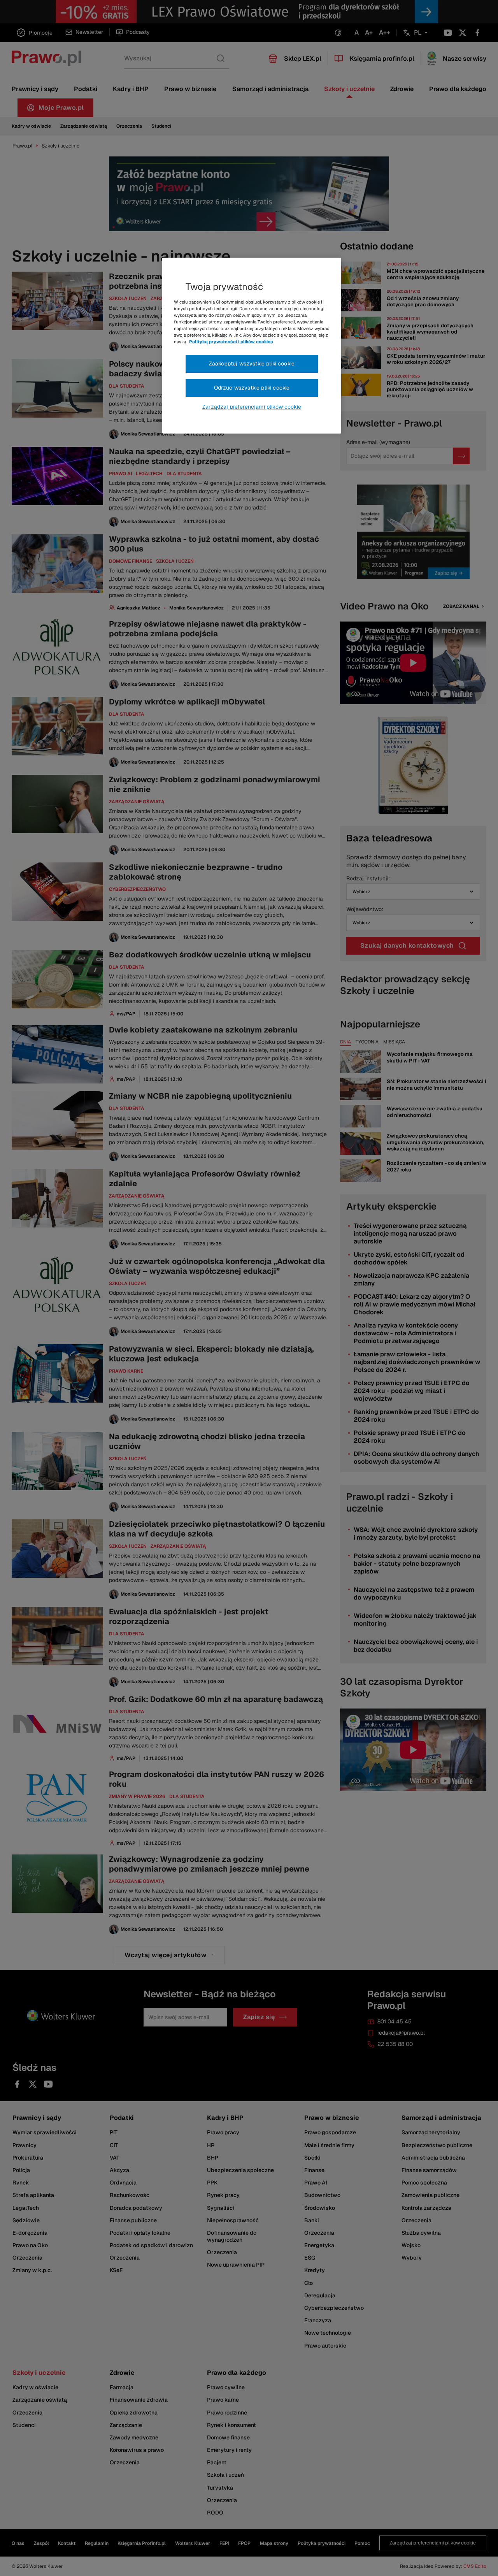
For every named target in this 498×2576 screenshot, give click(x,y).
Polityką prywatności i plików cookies (231, 342)
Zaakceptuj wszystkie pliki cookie (252, 363)
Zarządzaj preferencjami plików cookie (252, 407)
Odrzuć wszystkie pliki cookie (252, 388)
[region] (252, 346)
